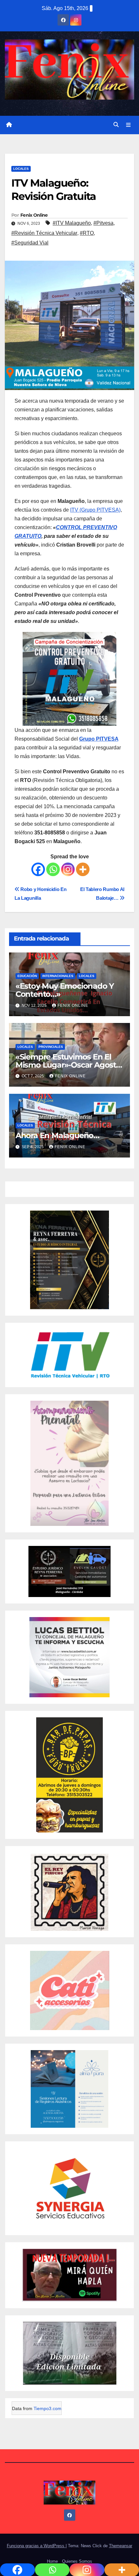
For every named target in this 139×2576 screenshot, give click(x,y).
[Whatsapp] (53, 869)
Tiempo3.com (48, 2408)
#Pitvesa (103, 223)
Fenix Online (34, 215)
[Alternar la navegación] (128, 125)
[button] (116, 125)
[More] (83, 869)
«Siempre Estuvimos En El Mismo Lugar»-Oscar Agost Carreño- (66, 1065)
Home (52, 2561)
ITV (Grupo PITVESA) (95, 510)
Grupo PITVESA (99, 739)
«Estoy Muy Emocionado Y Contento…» (65, 990)
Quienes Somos (77, 2561)
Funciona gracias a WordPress (36, 2546)
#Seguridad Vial (30, 243)
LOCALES (21, 169)
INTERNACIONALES (58, 976)
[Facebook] (38, 869)
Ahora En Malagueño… (57, 1135)
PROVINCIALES (51, 1047)
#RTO (87, 233)
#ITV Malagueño (72, 223)
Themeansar (121, 2546)
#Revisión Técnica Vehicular (44, 233)
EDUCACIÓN (27, 976)
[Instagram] (68, 869)
